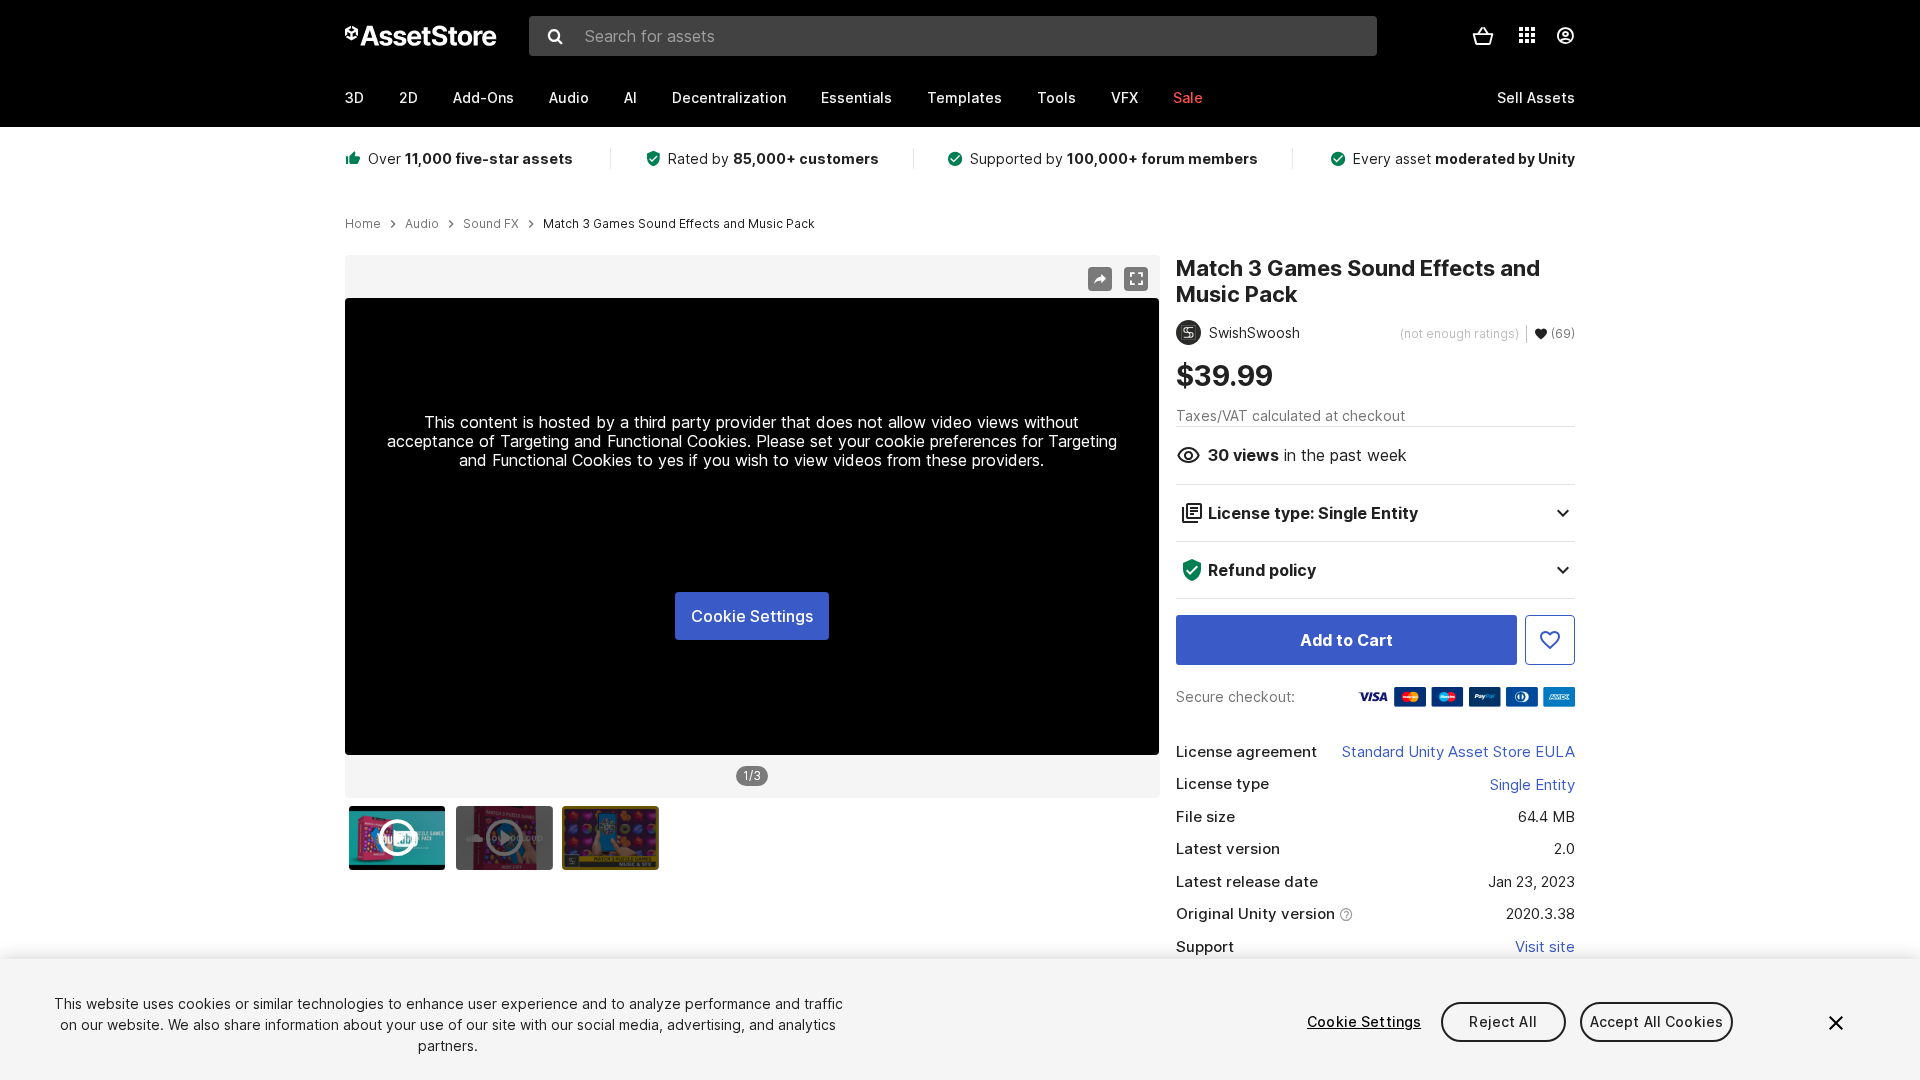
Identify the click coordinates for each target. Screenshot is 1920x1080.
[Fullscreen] (1136, 279)
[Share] (1100, 279)
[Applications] (1527, 35)
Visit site (1545, 946)
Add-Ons (483, 97)
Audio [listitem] (422, 224)
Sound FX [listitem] (491, 224)
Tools (1056, 97)
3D (354, 97)
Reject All (1502, 1021)
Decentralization (729, 97)
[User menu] (1565, 36)
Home (363, 224)
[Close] (1836, 1023)
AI (630, 97)
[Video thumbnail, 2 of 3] (509, 838)
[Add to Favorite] (1550, 640)
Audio (569, 97)
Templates (964, 97)
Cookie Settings (752, 616)
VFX (1124, 97)
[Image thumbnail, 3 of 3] (615, 838)
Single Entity (1532, 784)
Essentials (856, 97)
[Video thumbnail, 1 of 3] (402, 838)
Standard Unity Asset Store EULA (1458, 751)
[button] (1483, 36)
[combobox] (953, 36)
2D (408, 97)
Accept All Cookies (1657, 1021)
